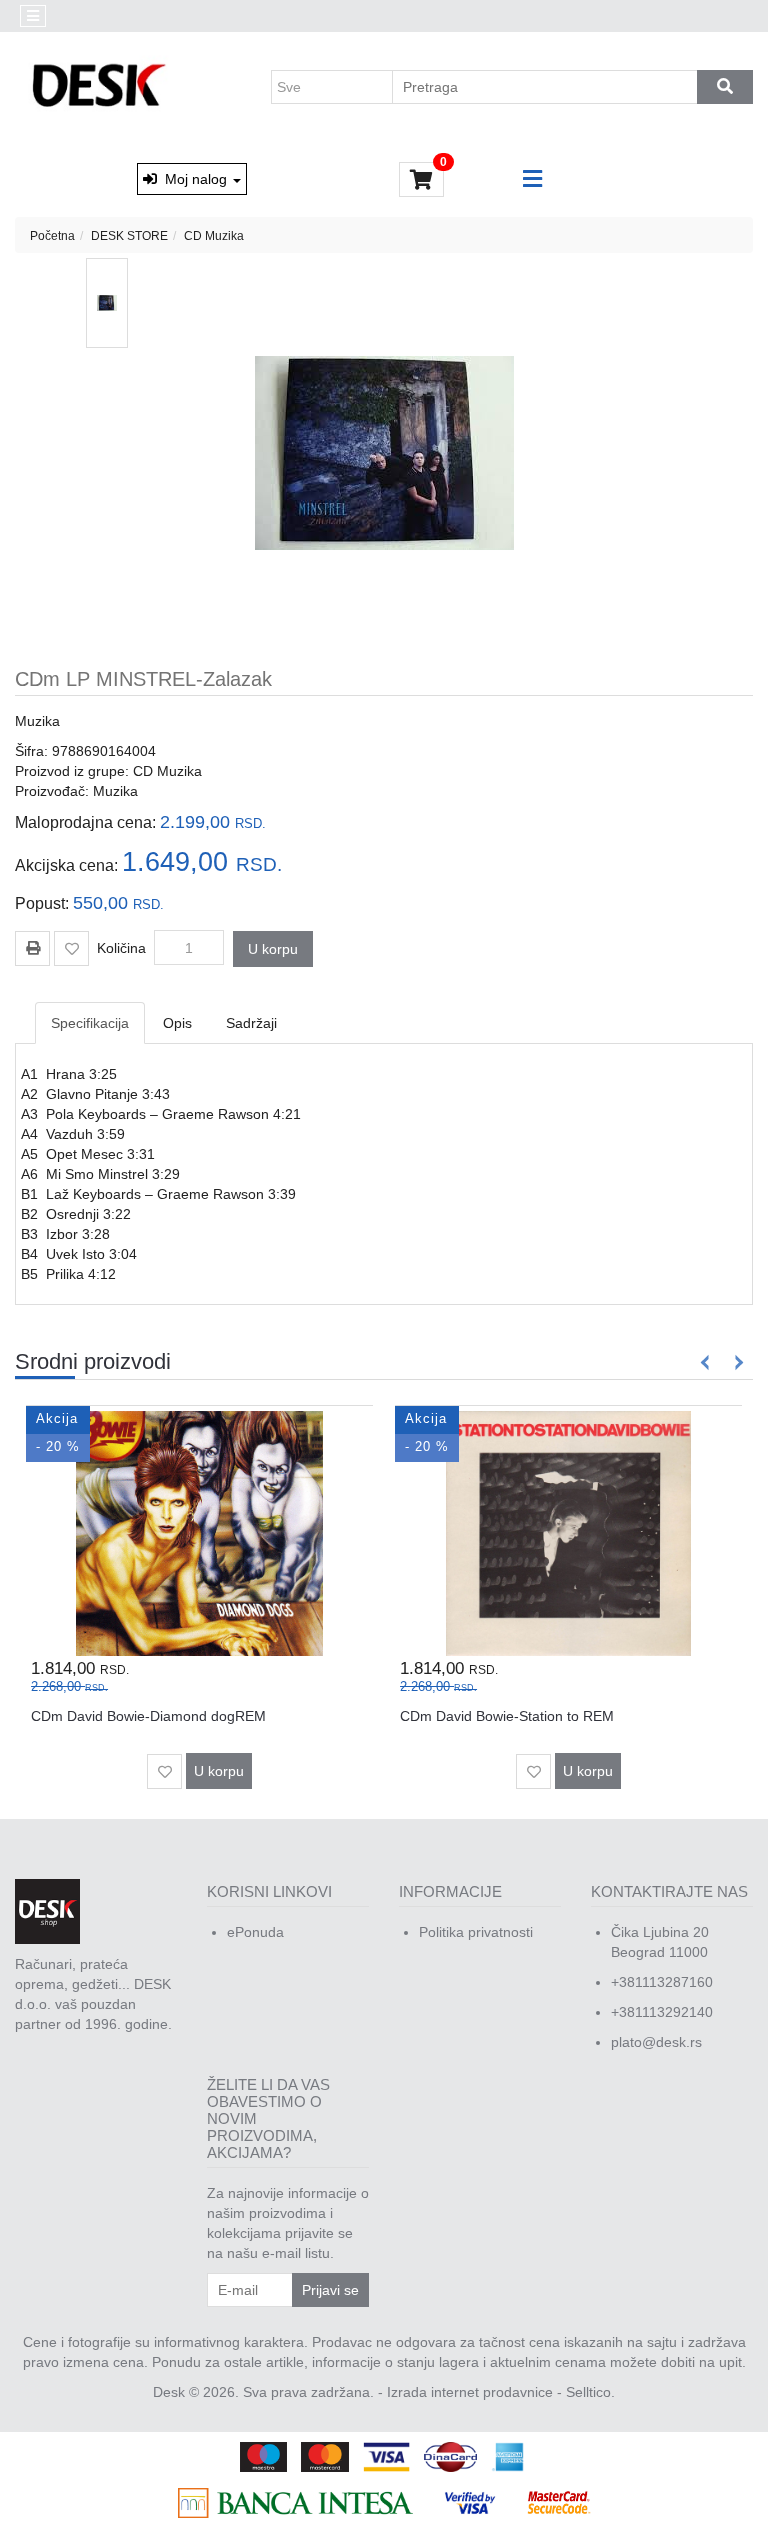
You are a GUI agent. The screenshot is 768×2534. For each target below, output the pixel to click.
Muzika (37, 721)
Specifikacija (90, 1023)
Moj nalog (194, 179)
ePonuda (255, 1932)
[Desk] (101, 87)
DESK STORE (129, 236)
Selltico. (590, 2392)
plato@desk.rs (656, 2042)
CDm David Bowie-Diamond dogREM (148, 1716)
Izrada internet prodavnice (470, 2392)
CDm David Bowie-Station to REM (507, 1716)
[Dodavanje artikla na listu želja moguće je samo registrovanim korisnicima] (71, 948)
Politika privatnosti (476, 1932)
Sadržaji (251, 1023)
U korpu (273, 949)
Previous (705, 1362)
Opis (177, 1023)
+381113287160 (662, 1982)
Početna (52, 236)
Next (735, 1362)
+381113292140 (662, 2012)
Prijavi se (330, 2290)
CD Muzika (214, 236)
